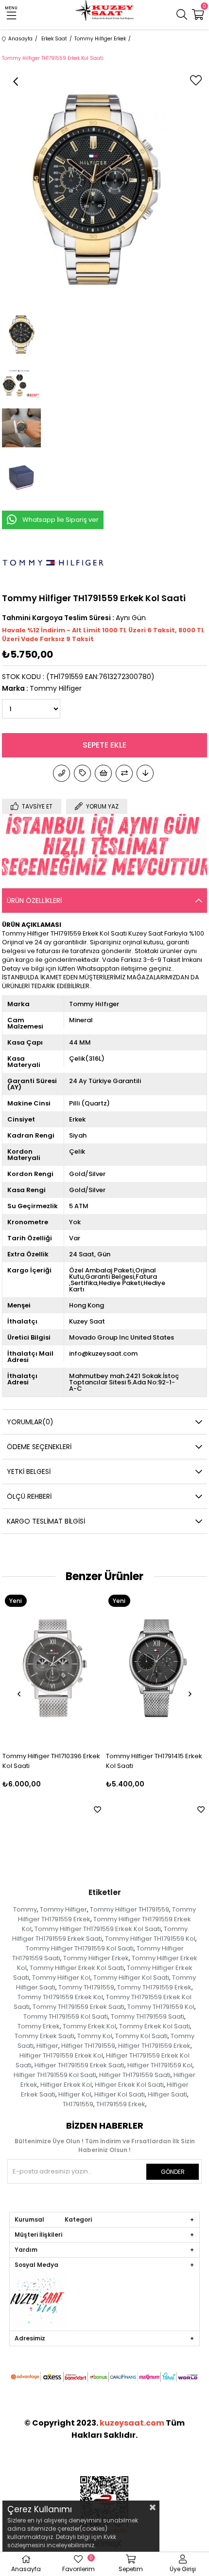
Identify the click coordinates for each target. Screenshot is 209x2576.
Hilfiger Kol (75, 2094)
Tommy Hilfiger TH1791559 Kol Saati (80, 1948)
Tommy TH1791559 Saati (148, 2016)
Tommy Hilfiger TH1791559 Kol (150, 1939)
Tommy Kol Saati (141, 2036)
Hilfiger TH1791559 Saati (135, 2075)
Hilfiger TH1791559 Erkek (154, 2046)
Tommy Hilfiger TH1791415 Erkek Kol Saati (71, 1761)
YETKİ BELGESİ (29, 1472)
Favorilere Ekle (14, 1810)
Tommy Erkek (39, 2026)
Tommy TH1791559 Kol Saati (66, 2016)
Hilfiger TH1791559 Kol (160, 2065)
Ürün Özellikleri (34, 901)
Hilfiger (47, 2046)
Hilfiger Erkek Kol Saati (129, 2085)
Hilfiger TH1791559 (88, 2046)
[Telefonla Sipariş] (61, 773)
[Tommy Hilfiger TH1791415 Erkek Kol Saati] (73, 1668)
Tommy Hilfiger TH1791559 (130, 1909)
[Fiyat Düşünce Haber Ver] (145, 773)
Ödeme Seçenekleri (39, 1447)
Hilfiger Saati (167, 2094)
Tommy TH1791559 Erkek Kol (60, 1997)
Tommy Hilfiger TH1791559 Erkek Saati (100, 1934)
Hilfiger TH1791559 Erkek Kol (61, 2055)
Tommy (25, 1909)
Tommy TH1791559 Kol (161, 2007)
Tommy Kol (95, 2036)
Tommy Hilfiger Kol (61, 1978)
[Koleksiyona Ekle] (82, 773)
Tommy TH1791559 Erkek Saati (78, 2007)
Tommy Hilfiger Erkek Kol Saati (77, 1968)
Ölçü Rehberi (29, 1496)
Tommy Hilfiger (63, 1909)
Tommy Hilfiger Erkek (96, 1958)
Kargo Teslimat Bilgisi (46, 1521)
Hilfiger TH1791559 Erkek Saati (79, 2065)
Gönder (173, 2172)
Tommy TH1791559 (86, 1987)
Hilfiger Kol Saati (120, 2094)
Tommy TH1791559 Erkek (154, 1987)
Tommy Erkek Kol (89, 2026)
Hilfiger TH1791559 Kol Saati (55, 2075)
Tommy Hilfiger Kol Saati (131, 1978)
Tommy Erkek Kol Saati (155, 2026)
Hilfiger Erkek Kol (66, 2085)
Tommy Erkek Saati (44, 2036)
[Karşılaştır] (124, 773)
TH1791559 (78, 2104)
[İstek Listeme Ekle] (103, 773)
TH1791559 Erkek (121, 2104)
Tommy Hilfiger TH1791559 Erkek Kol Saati (98, 1929)
